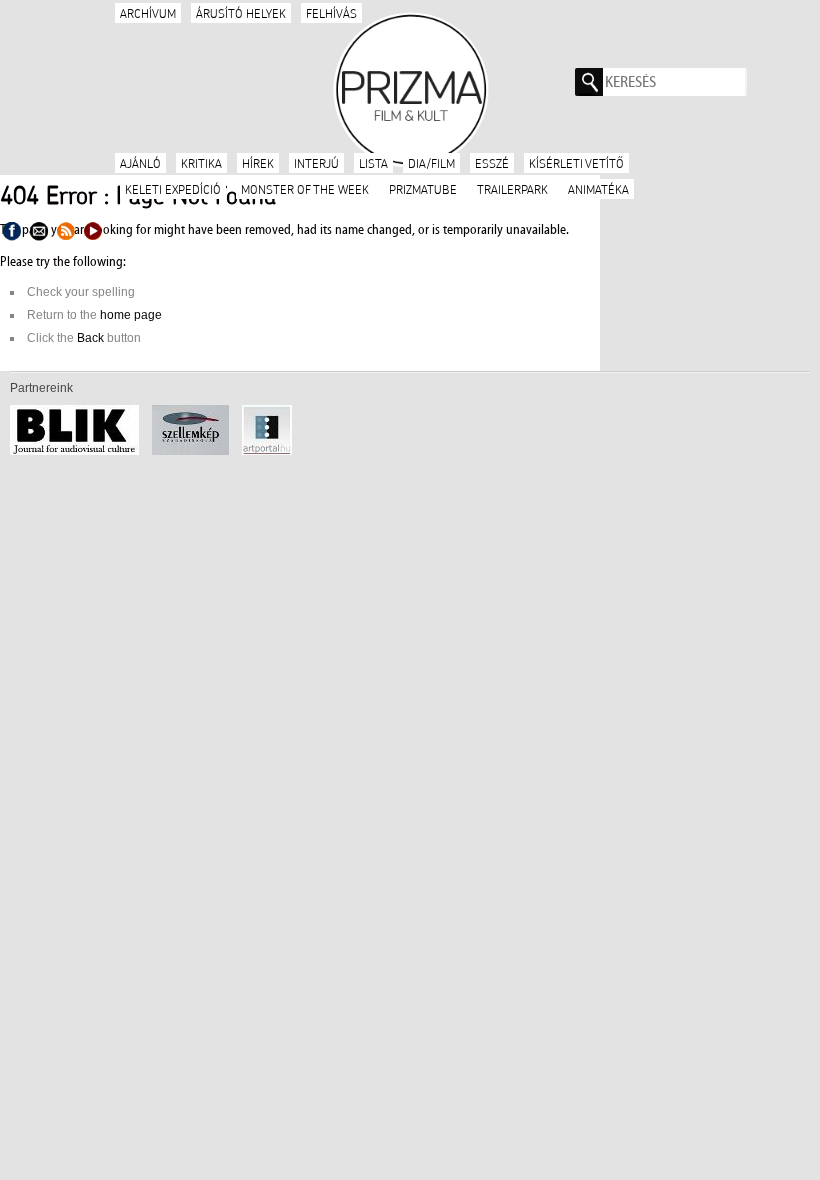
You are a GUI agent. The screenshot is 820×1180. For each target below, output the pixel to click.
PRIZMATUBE (423, 189)
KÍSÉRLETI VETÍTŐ (576, 163)
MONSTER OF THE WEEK (305, 189)
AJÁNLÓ (140, 163)
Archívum (148, 13)
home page (131, 315)
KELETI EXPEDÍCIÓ (173, 189)
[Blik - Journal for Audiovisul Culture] (79, 451)
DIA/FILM (431, 163)
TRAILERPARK (512, 189)
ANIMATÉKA (598, 189)
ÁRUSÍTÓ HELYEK (241, 13)
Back (90, 338)
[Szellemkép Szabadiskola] (195, 451)
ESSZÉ (492, 163)
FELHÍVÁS (331, 13)
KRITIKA (201, 163)
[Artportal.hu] (272, 451)
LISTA (373, 163)
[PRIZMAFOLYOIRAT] (410, 88)
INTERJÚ (316, 163)
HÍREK (258, 163)
